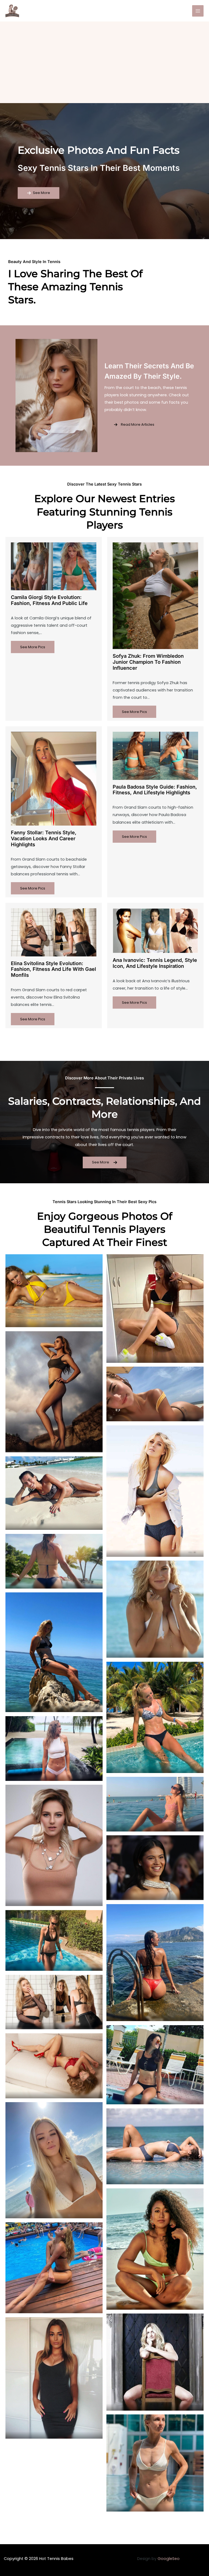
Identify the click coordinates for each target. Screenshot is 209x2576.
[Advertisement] (104, 62)
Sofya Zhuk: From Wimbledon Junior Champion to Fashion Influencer (148, 662)
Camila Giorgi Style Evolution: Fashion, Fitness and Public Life (49, 600)
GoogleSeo (169, 2559)
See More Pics (33, 647)
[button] (39, 193)
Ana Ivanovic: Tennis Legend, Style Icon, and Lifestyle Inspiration (155, 963)
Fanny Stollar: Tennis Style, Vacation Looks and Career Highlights (44, 838)
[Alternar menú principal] (198, 11)
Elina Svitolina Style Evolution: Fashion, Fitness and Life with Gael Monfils (53, 969)
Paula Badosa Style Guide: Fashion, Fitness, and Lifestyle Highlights (155, 790)
